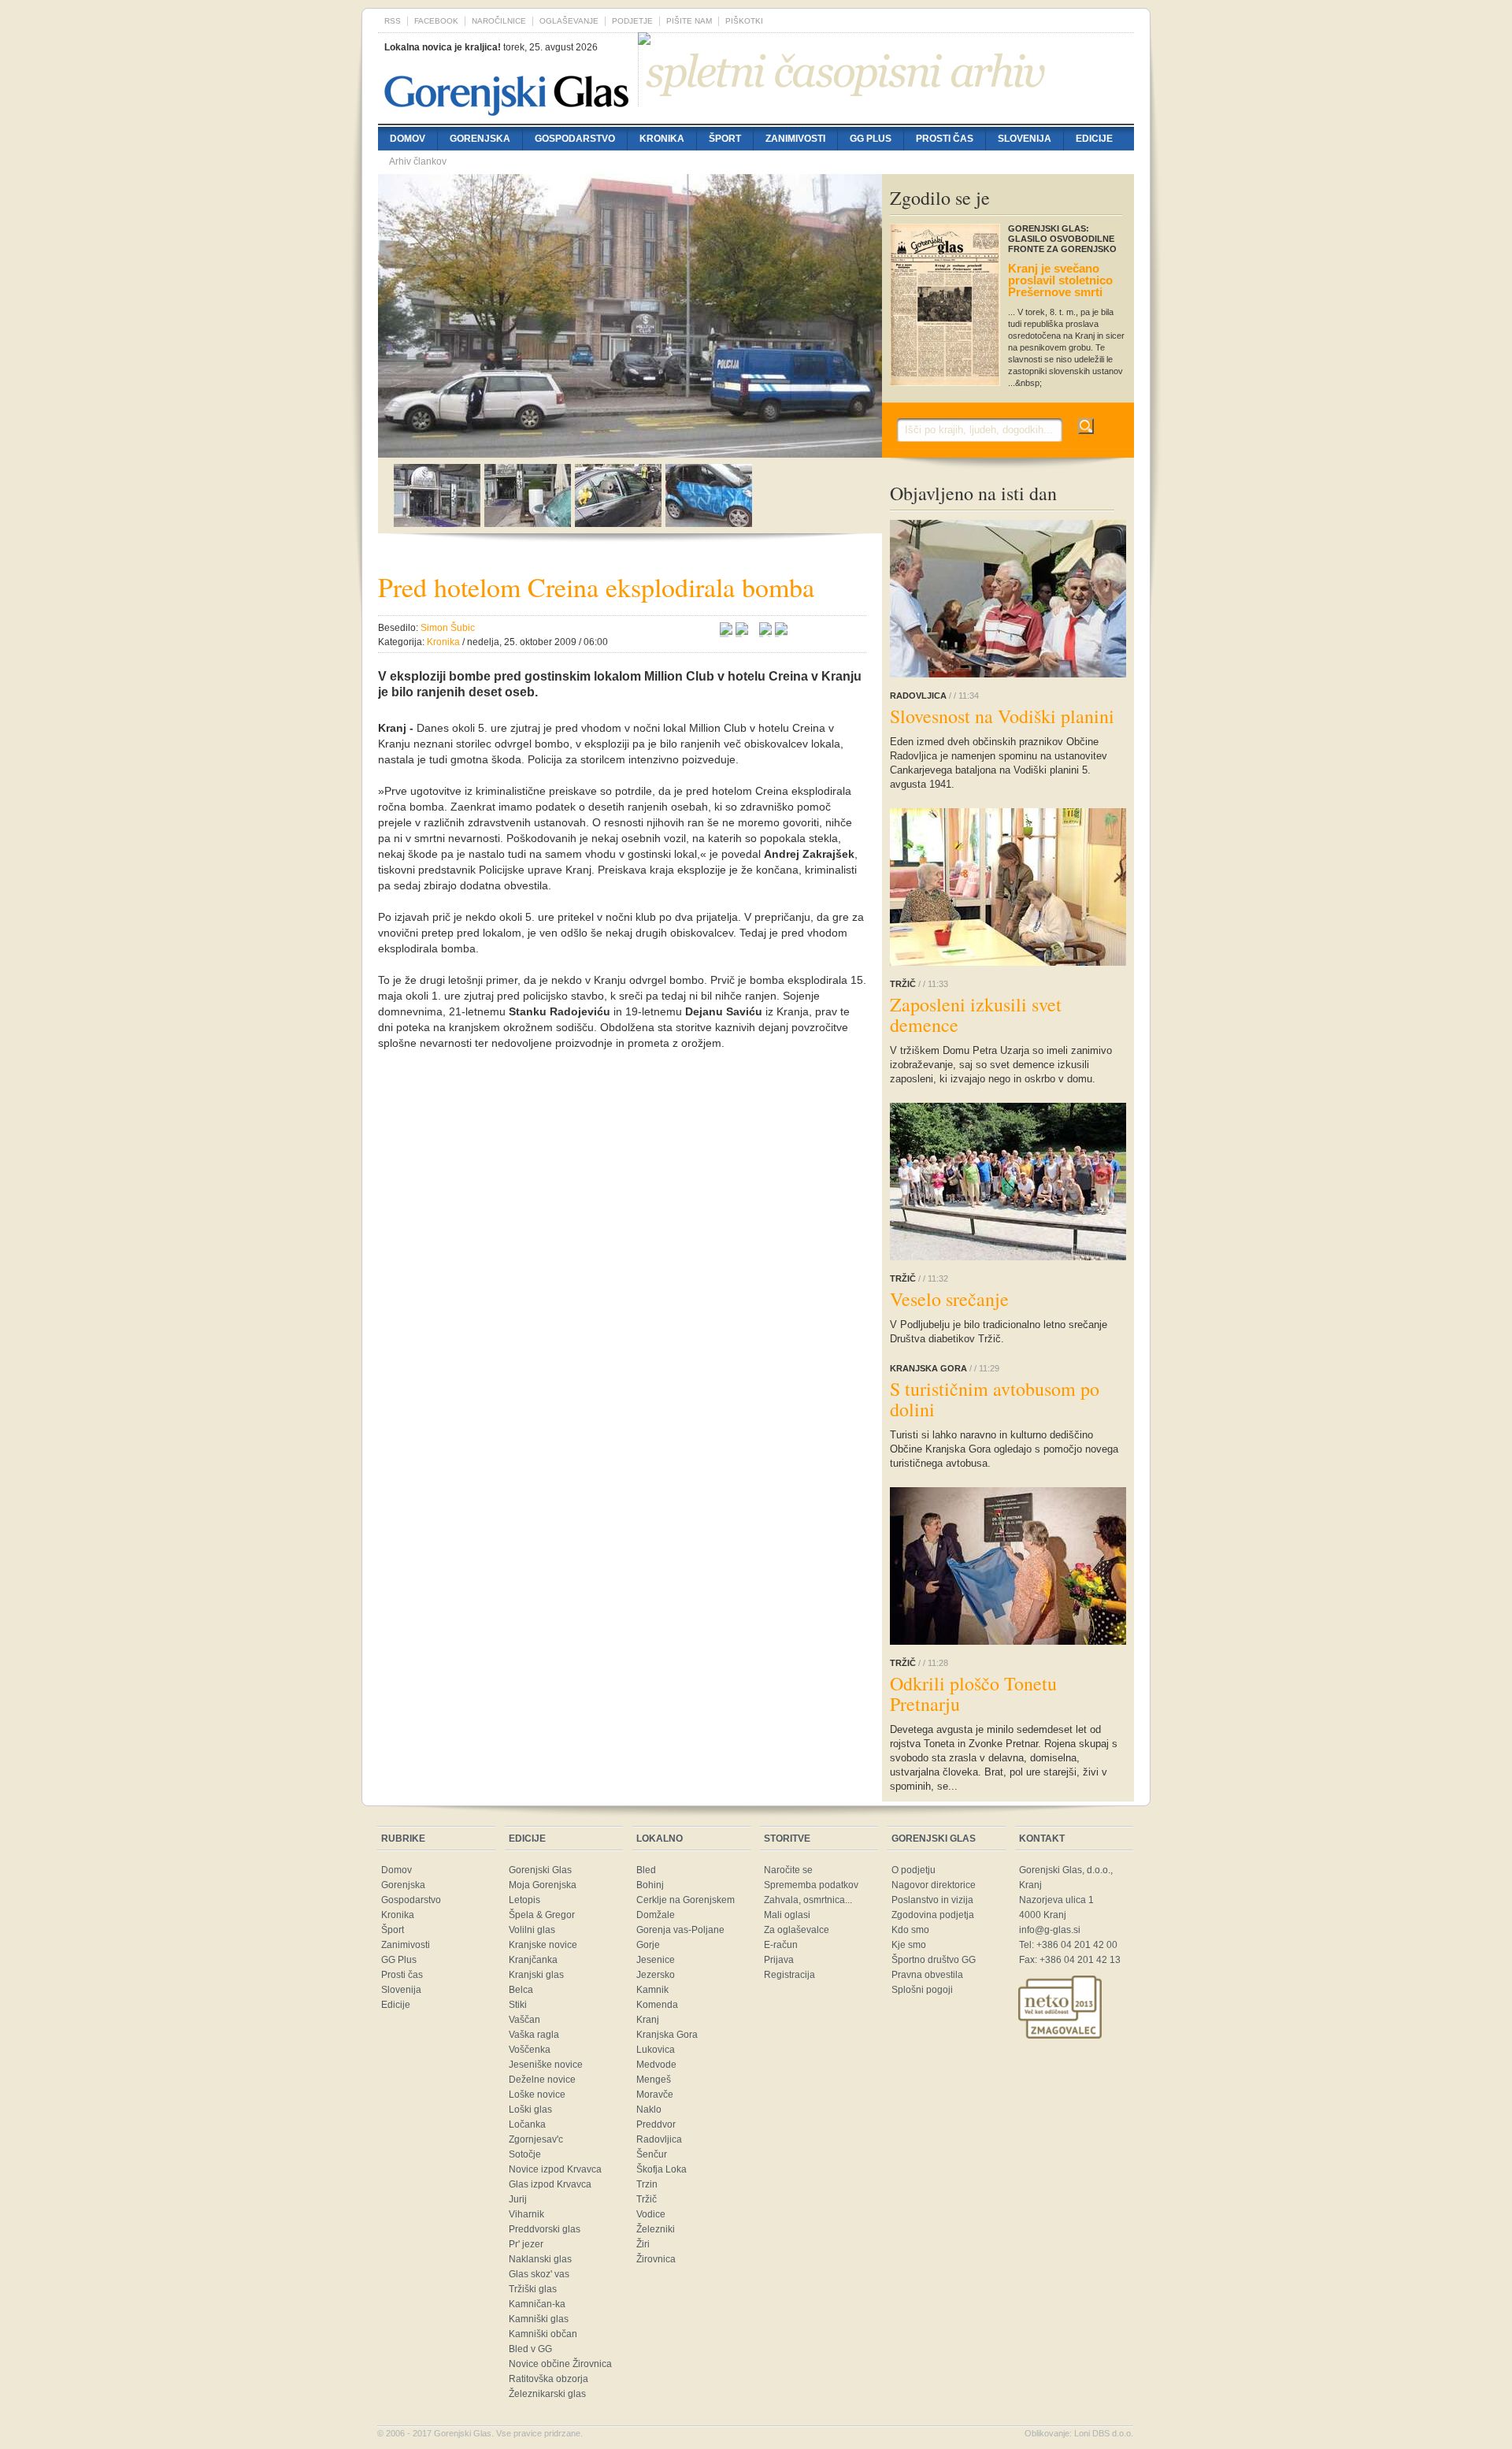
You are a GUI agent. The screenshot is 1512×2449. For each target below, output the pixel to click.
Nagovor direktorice (934, 1885)
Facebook (436, 21)
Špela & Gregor (542, 1915)
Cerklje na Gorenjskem (686, 1900)
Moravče (655, 2095)
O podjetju (913, 1870)
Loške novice (537, 2095)
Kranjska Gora (667, 2035)
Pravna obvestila (927, 1975)
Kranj (648, 2020)
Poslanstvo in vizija (932, 1900)
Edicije (1094, 139)
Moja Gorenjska (543, 1885)
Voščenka (530, 2050)
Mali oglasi (787, 1915)
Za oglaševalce (797, 1930)
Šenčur (652, 2154)
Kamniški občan (543, 2334)
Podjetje (632, 21)
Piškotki (744, 21)
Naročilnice (499, 21)
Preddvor (656, 2124)
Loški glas (530, 2109)
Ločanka (527, 2124)
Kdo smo (910, 1930)
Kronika (662, 139)
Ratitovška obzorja (548, 2379)
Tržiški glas (533, 2289)
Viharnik (526, 2214)
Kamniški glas (539, 2319)
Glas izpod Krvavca (550, 2184)
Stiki (518, 2005)
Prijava (779, 1960)
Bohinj (650, 1885)
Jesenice (656, 1960)
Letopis (524, 1900)
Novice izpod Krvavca (555, 2169)
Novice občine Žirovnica (560, 2364)
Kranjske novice (543, 1945)
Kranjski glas (536, 1975)
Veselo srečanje (949, 1299)
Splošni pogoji (922, 1990)
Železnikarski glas (547, 2394)
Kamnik (652, 1990)
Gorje (648, 1945)
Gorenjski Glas (540, 1870)
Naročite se (788, 1870)
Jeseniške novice (546, 2065)
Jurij (518, 2199)
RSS (393, 21)
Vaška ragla (534, 2035)
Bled (646, 1870)
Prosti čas (945, 139)
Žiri (643, 2244)
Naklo (649, 2109)
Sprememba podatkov (811, 1885)
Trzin (647, 2184)
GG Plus (871, 139)
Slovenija (1025, 139)
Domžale (656, 1915)
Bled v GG (530, 2349)
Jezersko (656, 1975)
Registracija (789, 1975)
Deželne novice (542, 2080)
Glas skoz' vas (539, 2274)
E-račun (781, 1945)
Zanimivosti (795, 139)
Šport (725, 139)
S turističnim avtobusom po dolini (995, 1399)
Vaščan (524, 2020)
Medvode (656, 2065)
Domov (408, 139)
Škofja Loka (661, 2169)
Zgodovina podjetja (933, 1915)
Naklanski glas (540, 2259)
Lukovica (656, 2050)
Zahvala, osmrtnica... (808, 1900)
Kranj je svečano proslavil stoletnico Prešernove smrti (1060, 280)
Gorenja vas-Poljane (680, 1930)
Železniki (656, 2229)
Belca (521, 1990)
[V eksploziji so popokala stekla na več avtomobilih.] (528, 523)
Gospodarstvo (575, 139)
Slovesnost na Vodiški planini (1002, 716)
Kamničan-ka (537, 2304)
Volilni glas (532, 1930)
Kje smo (909, 1945)
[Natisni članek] (781, 631)
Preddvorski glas (545, 2229)
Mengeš (654, 2080)
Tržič (647, 2199)
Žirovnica (656, 2259)
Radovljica (659, 2139)
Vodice (651, 2214)
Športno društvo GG (934, 1960)
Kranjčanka (533, 1960)
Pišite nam (689, 21)
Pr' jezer (526, 2244)
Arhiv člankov (418, 161)
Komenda (657, 2005)
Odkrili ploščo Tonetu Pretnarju (973, 1694)
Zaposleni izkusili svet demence (976, 1015)
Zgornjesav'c (536, 2139)
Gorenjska (480, 139)
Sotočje (525, 2154)
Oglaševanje (569, 21)
